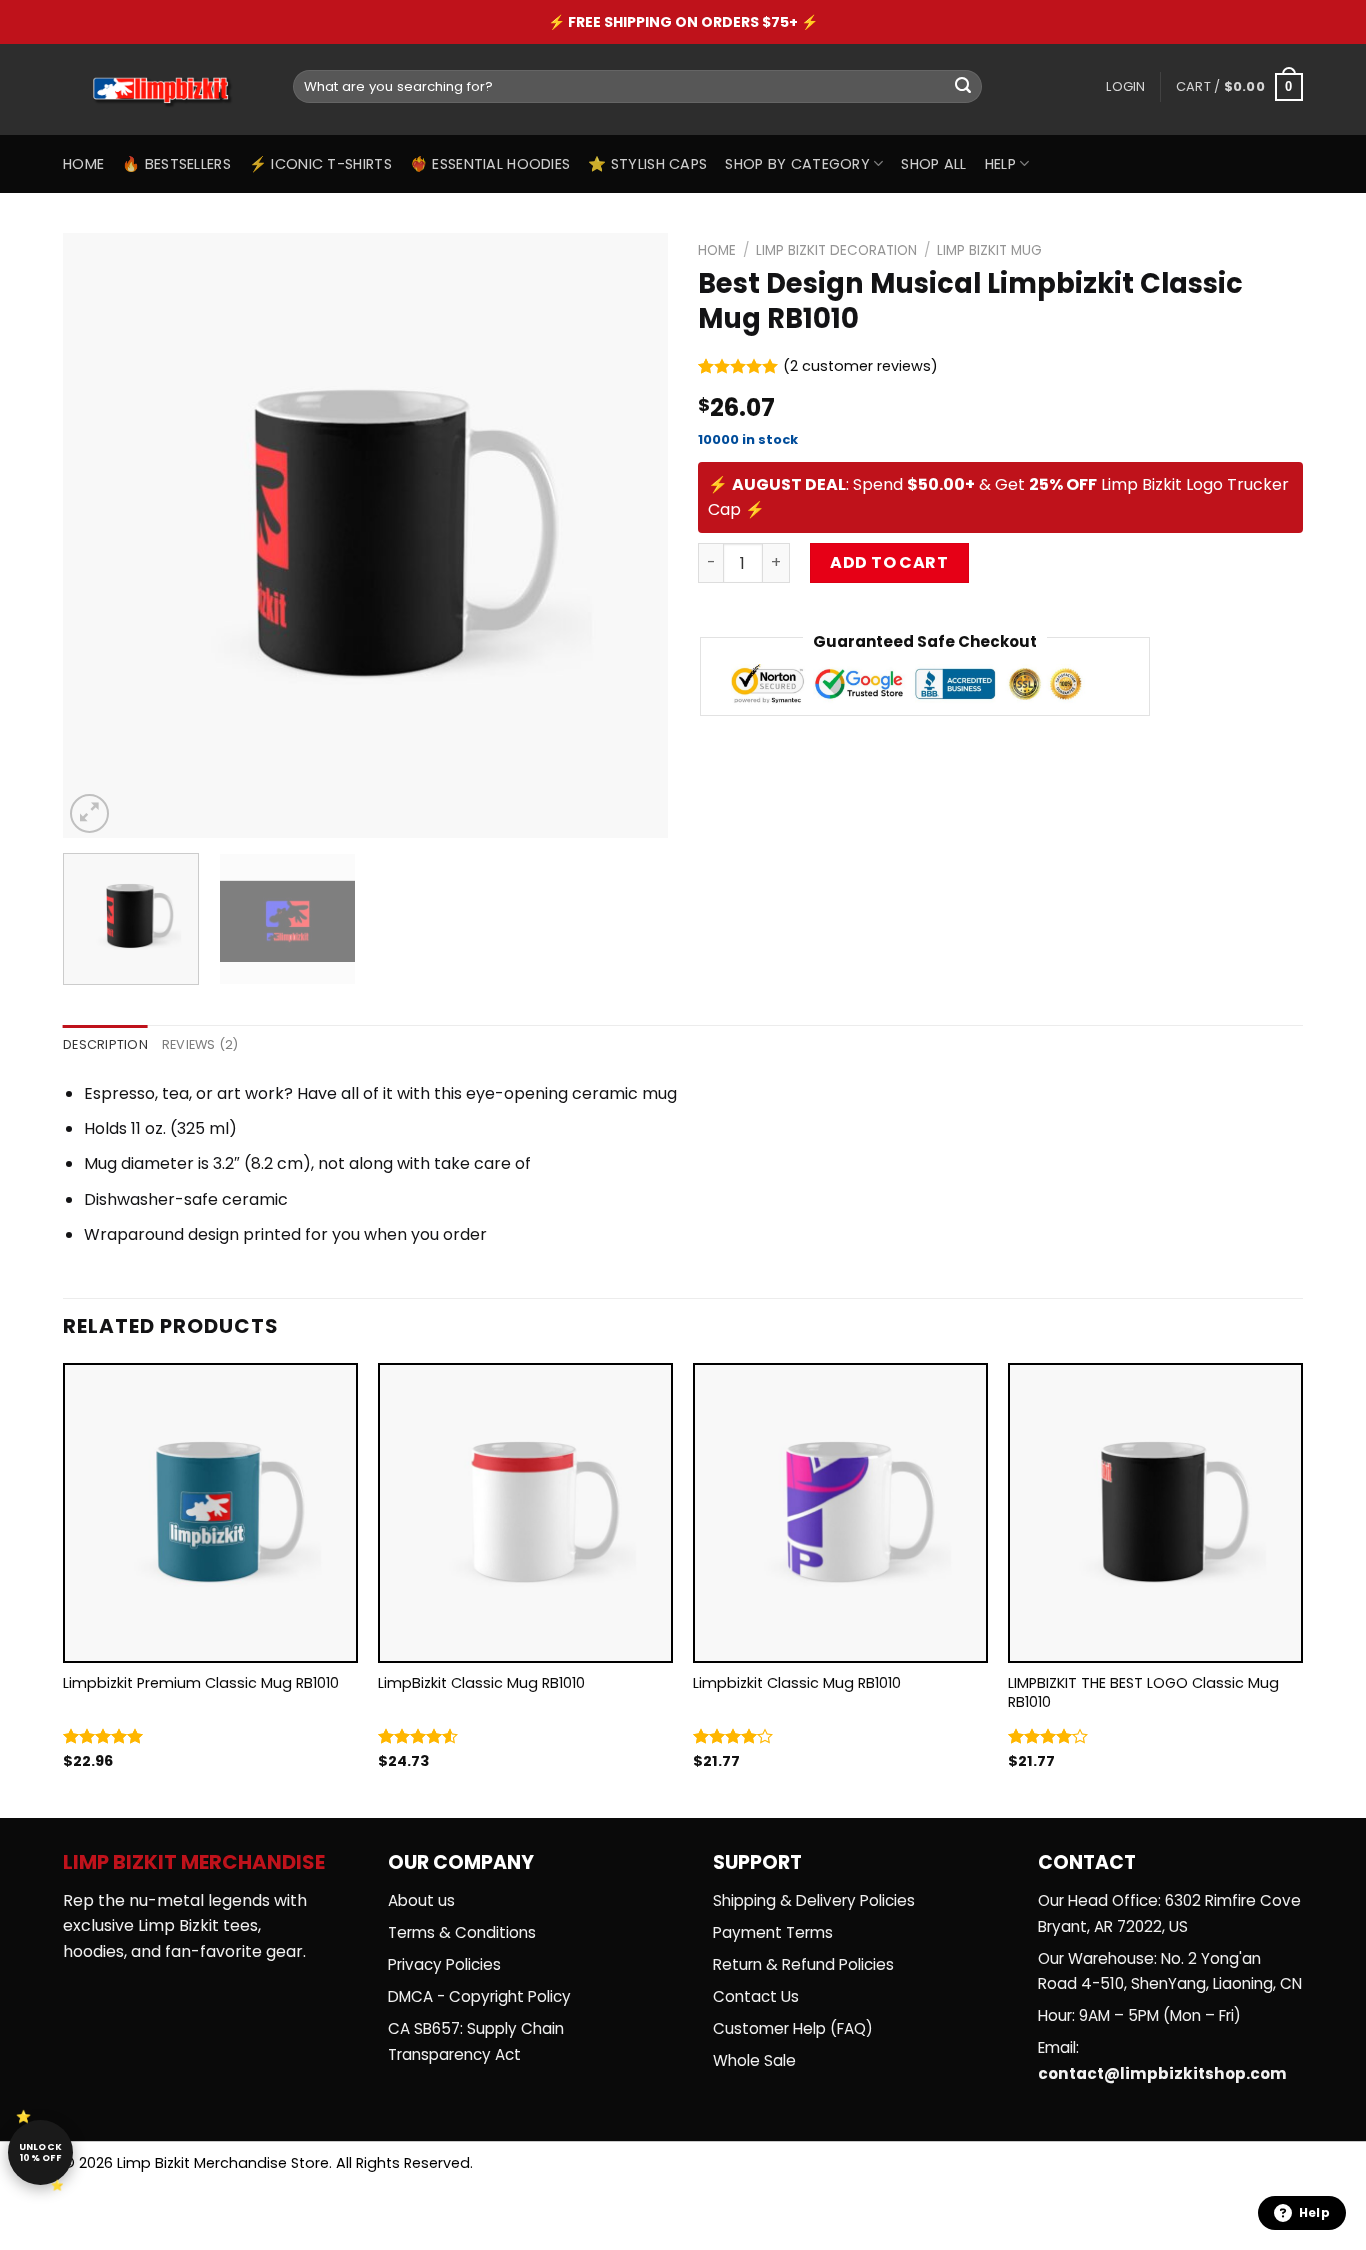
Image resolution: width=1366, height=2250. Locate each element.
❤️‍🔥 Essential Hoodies (490, 164)
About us (421, 1900)
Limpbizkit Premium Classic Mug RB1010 (201, 1683)
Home (83, 164)
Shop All (933, 164)
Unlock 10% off (41, 2152)
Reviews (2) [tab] (200, 1044)
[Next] (631, 535)
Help (1000, 164)
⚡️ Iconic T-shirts (320, 164)
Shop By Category (797, 164)
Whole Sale (754, 2060)
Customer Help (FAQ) (793, 2028)
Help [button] (1314, 2212)
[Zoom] (89, 813)
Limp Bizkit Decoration (836, 250)
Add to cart (889, 562)
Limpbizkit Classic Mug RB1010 (797, 1683)
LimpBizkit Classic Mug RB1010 (481, 1683)
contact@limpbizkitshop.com (1162, 2073)
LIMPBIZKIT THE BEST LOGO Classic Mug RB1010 (1143, 1692)
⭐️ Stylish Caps (647, 164)
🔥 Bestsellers (176, 164)
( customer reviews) (860, 367)
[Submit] (963, 87)
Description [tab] (105, 1044)
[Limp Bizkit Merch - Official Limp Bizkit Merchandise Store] (163, 90)
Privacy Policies (444, 1964)
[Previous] (100, 535)
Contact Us (756, 1996)
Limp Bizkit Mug (989, 250)
